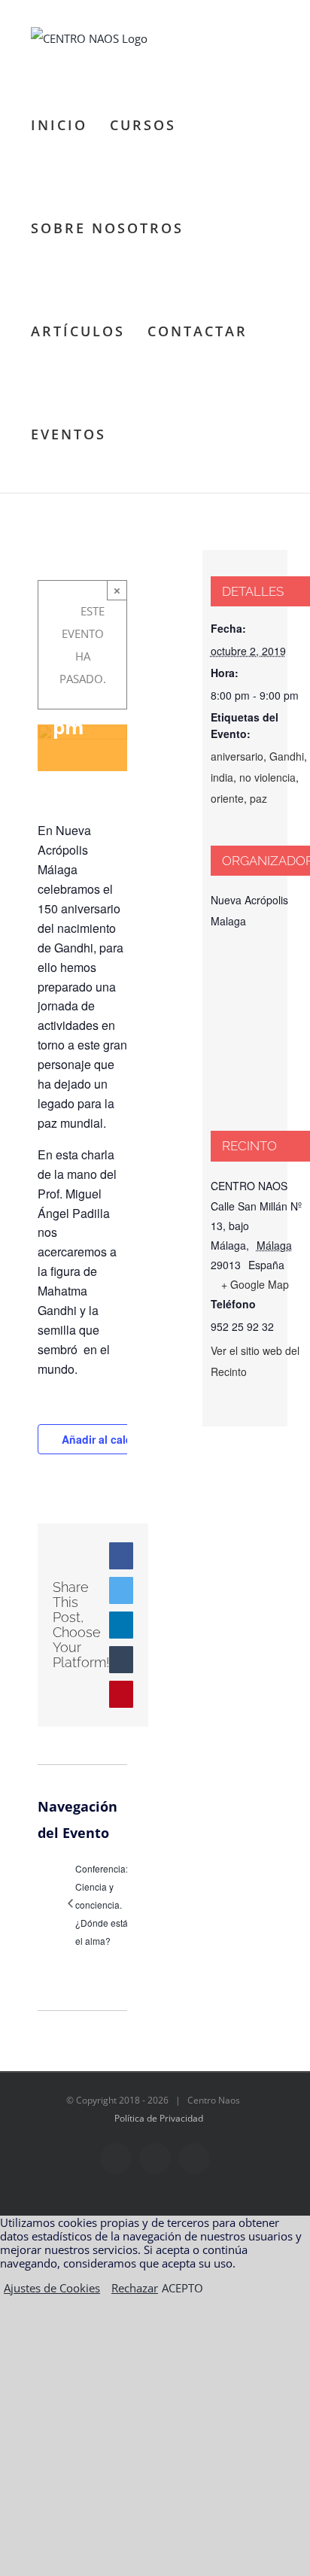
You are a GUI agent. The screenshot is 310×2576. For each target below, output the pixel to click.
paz (258, 798)
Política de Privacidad (159, 2118)
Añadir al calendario (113, 1439)
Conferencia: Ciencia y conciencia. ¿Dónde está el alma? (102, 1905)
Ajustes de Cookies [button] (52, 2288)
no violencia (267, 777)
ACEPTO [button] (182, 2288)
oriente (227, 798)
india (222, 777)
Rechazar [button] (135, 2288)
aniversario (237, 756)
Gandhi (287, 756)
